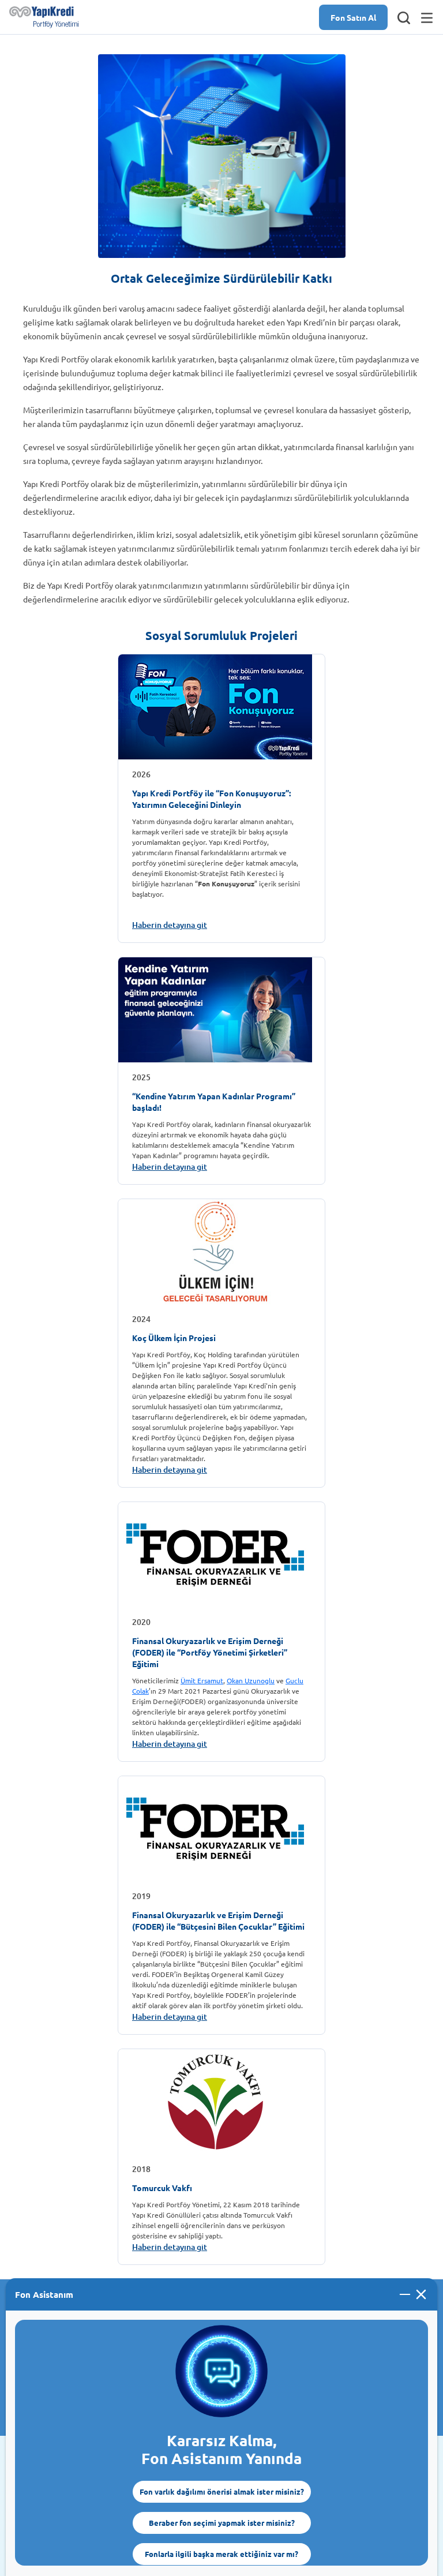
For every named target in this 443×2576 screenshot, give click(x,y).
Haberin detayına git (170, 925)
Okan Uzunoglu (251, 1680)
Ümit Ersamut (202, 1680)
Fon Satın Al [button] (353, 17)
